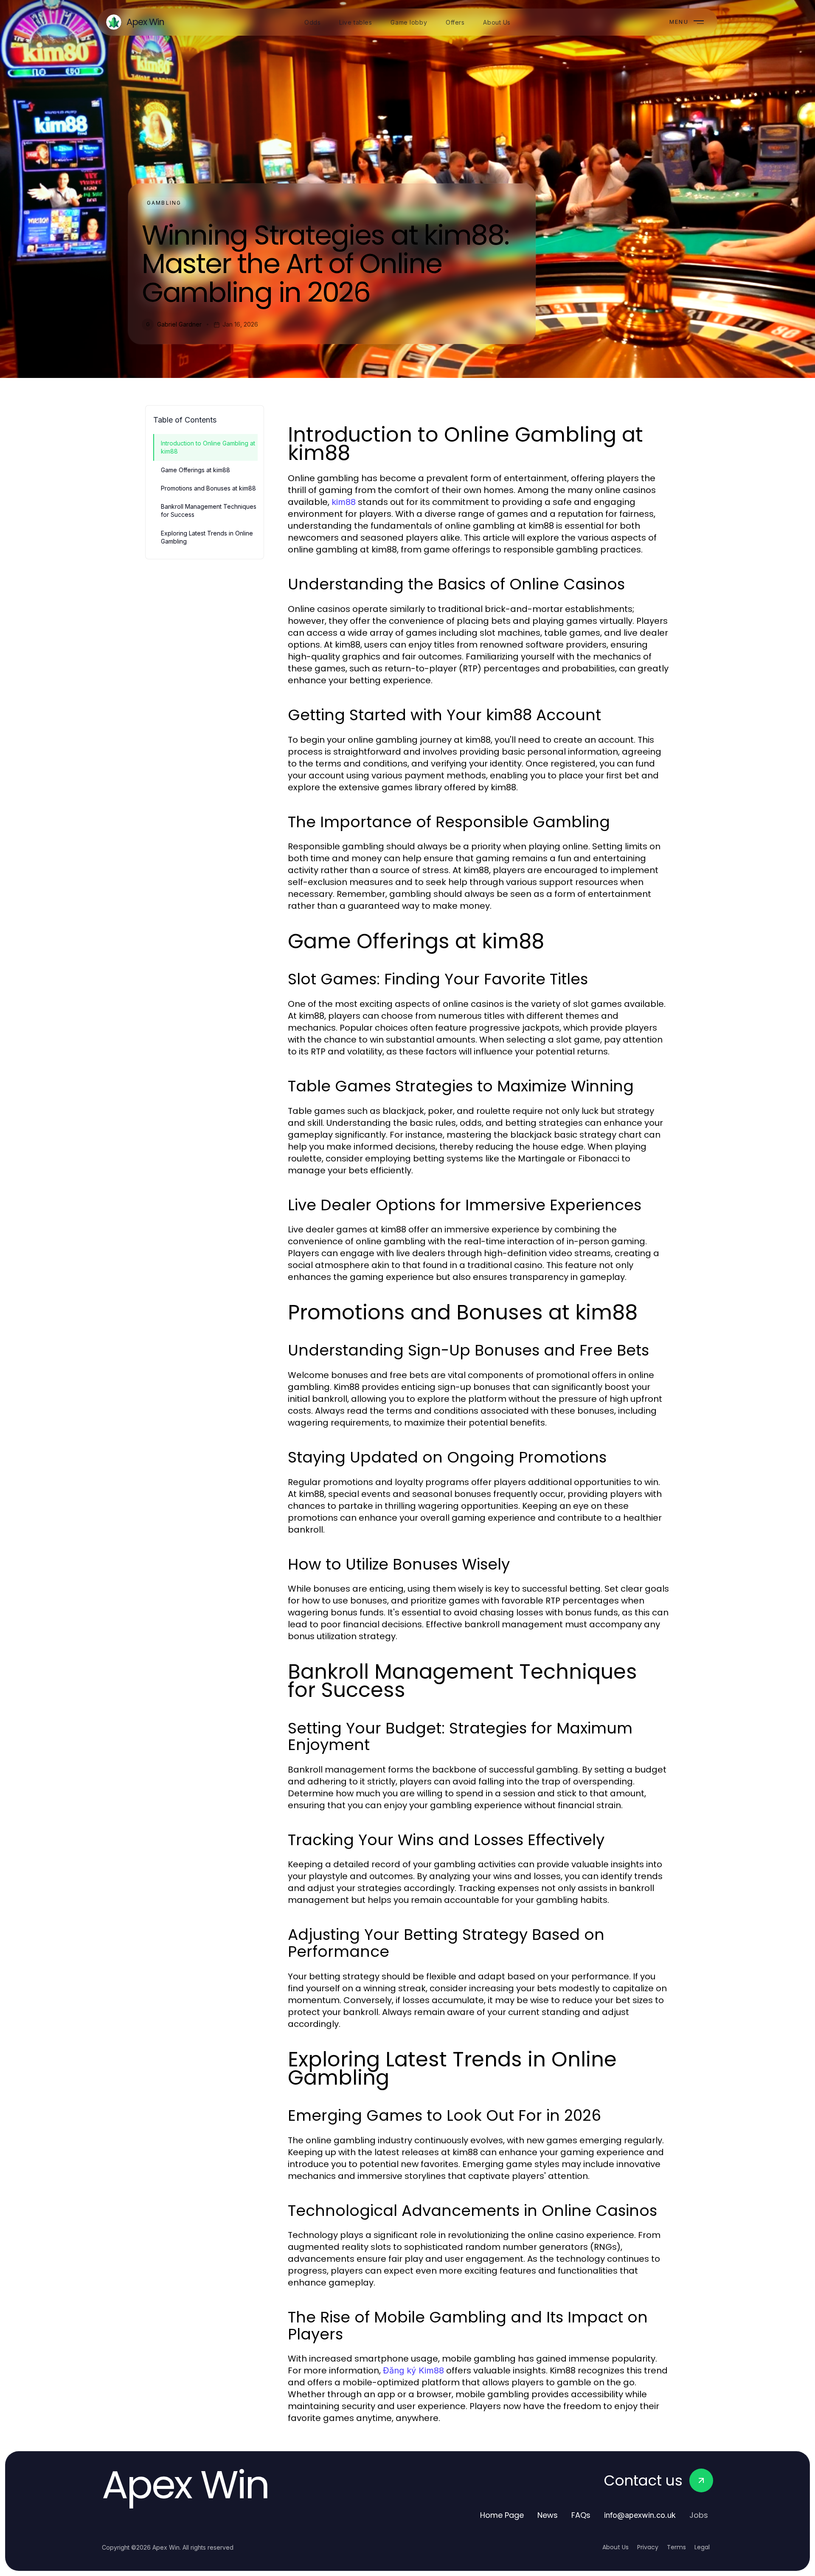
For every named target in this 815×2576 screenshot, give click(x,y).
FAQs (581, 2515)
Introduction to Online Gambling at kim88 (208, 447)
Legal (702, 2547)
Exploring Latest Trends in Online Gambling (207, 537)
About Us (615, 2547)
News (548, 2515)
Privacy (648, 2547)
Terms (676, 2547)
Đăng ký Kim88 (413, 2370)
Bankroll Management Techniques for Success (209, 510)
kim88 (344, 502)
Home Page (502, 2515)
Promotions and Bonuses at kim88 (208, 488)
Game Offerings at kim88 (195, 470)
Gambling (164, 203)
